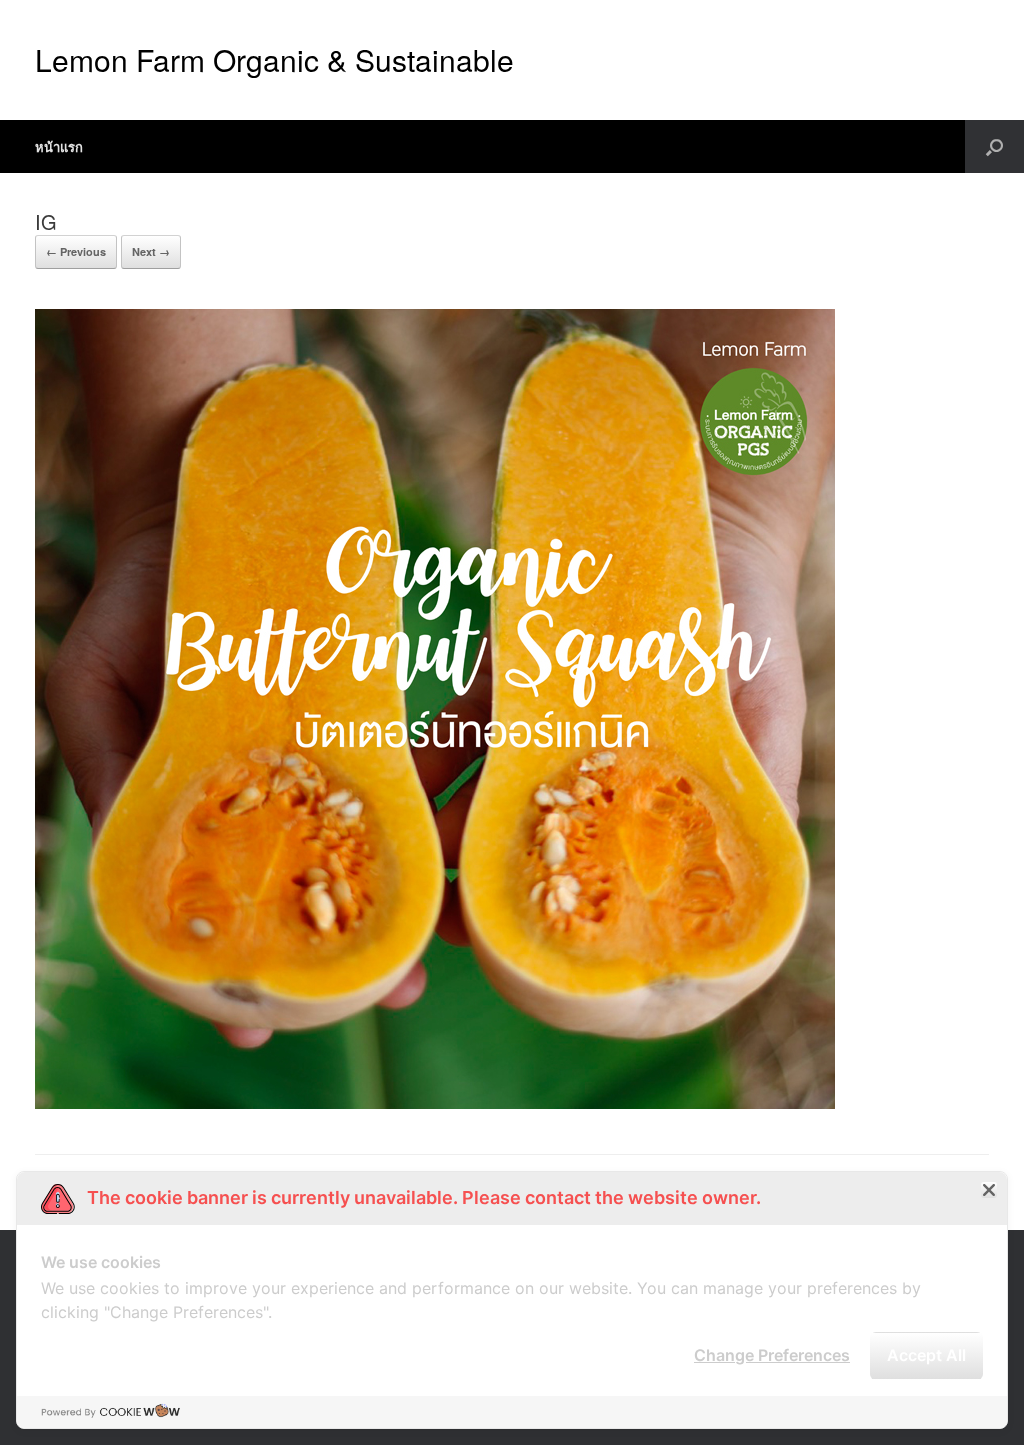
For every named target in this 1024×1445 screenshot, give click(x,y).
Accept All (926, 1355)
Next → (151, 251)
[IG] (435, 1103)
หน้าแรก (59, 146)
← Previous (76, 251)
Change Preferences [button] (772, 1355)
